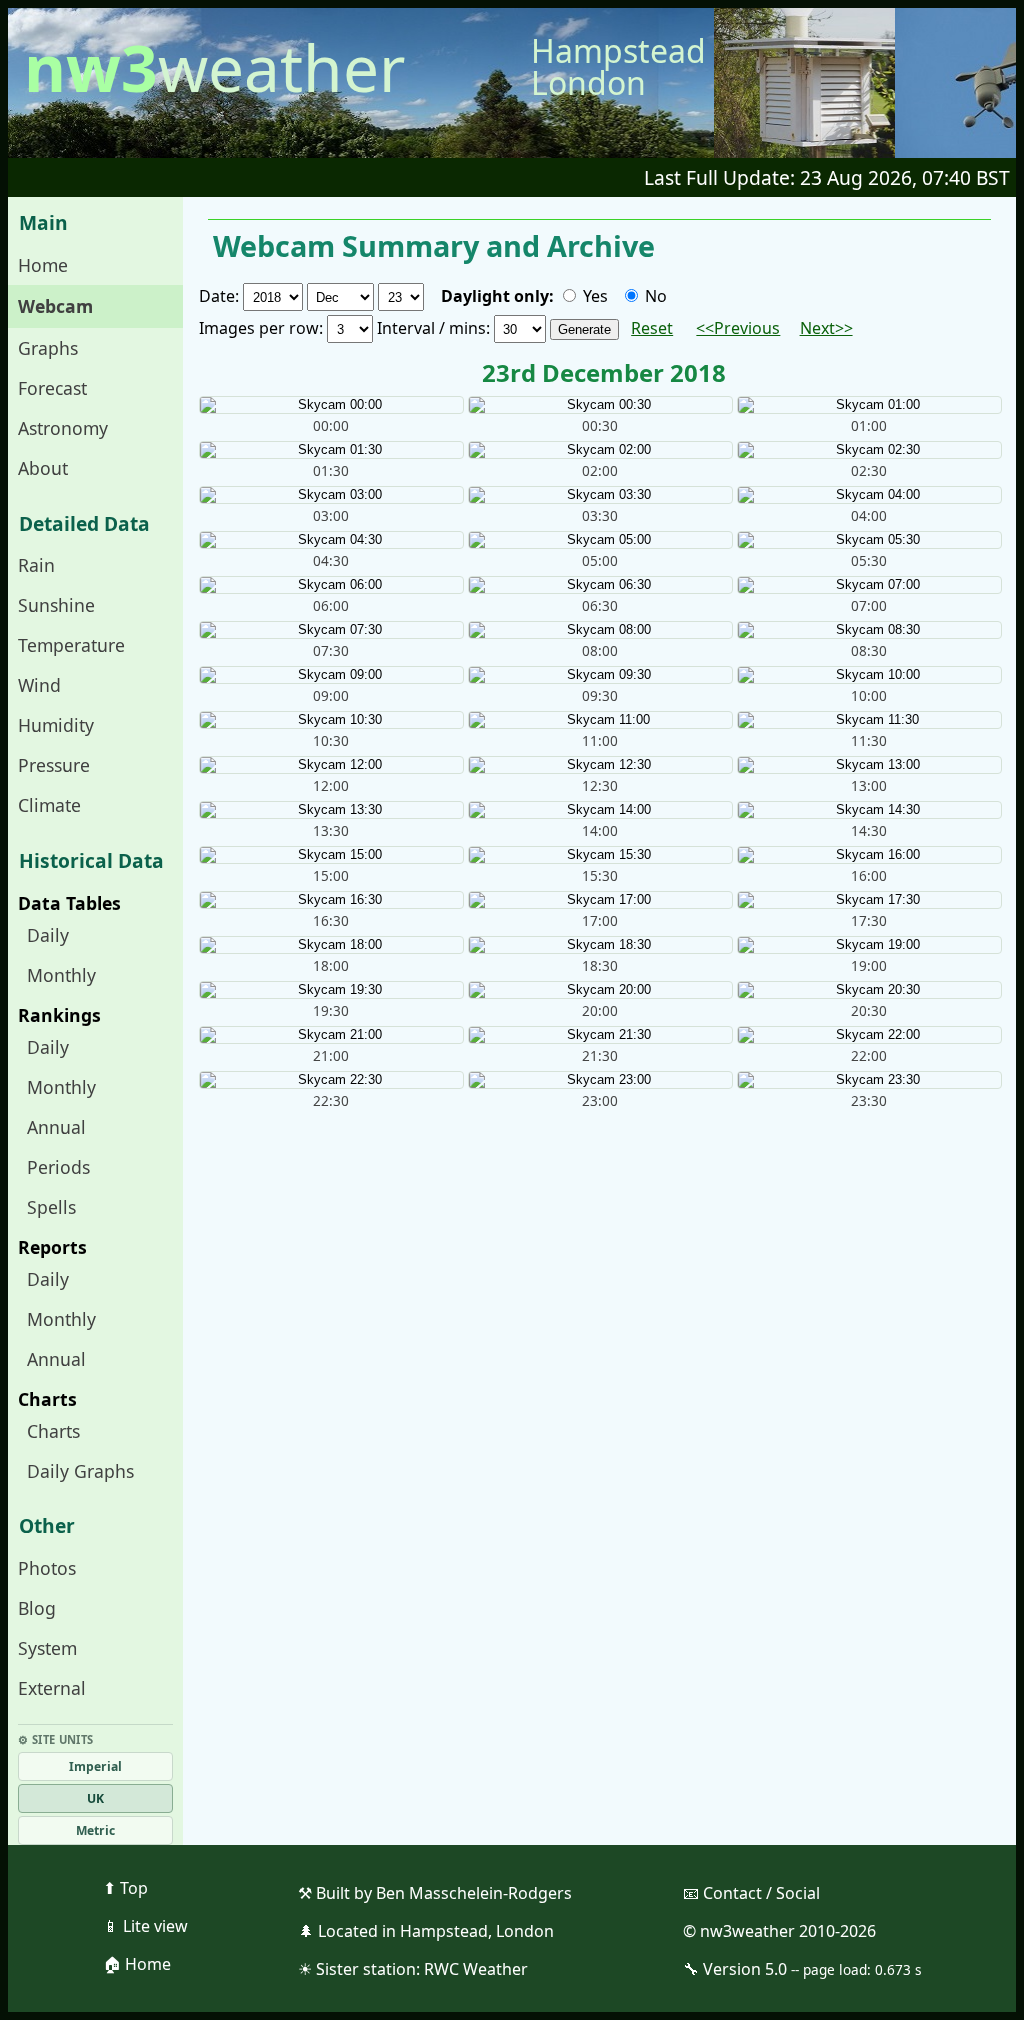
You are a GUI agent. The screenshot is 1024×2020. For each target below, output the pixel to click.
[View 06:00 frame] (330, 585)
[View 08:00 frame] (599, 630)
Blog (37, 1608)
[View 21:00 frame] (330, 1035)
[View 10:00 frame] (868, 675)
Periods (58, 1167)
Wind (39, 685)
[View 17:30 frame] (868, 900)
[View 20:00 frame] (599, 990)
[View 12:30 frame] (599, 765)
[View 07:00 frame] (868, 585)
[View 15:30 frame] (599, 855)
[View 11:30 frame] (868, 720)
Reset (652, 328)
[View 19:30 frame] (330, 990)
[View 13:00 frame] (868, 765)
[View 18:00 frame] (330, 945)
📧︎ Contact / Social (751, 1893)
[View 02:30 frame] (868, 450)
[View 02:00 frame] (599, 450)
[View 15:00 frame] (330, 855)
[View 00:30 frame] (599, 405)
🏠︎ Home (137, 1964)
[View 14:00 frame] (599, 810)
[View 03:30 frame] (599, 495)
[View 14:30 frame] (868, 810)
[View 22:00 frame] (868, 1035)
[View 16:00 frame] (868, 855)
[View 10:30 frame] (330, 720)
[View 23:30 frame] (868, 1080)
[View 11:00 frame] (599, 720)
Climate (49, 805)
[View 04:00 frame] (868, 495)
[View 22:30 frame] (330, 1080)
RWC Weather (476, 1969)
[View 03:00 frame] (330, 495)
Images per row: (263, 328)
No (654, 296)
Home (43, 265)
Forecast (52, 388)
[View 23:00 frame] (599, 1080)
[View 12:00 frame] (330, 765)
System (47, 1648)
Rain (36, 565)
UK (95, 1798)
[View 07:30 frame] (330, 630)
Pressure (54, 765)
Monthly (61, 975)
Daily (48, 935)
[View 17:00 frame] (599, 900)
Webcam (55, 306)
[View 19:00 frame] (868, 945)
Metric (95, 1830)
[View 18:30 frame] (599, 945)
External (52, 1688)
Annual (56, 1127)
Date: (221, 296)
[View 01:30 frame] (330, 450)
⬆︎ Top (125, 1888)
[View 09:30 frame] (599, 675)
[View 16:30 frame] (330, 900)
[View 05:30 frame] (868, 540)
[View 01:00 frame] (868, 405)
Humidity (56, 725)
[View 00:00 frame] (330, 405)
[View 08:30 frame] (868, 630)
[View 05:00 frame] (599, 540)
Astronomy (63, 428)
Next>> (826, 328)
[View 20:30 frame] (868, 990)
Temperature (71, 645)
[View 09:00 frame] (330, 675)
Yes (593, 296)
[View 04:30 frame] (330, 540)
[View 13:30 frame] (330, 810)
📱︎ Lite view (145, 1926)
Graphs (48, 348)
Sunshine (56, 605)
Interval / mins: (435, 328)
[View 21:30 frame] (599, 1035)
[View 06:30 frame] (599, 585)
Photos (47, 1568)
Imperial (95, 1766)
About (43, 468)
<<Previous (738, 328)
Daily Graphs (80, 1471)
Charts (53, 1431)
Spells (51, 1207)
